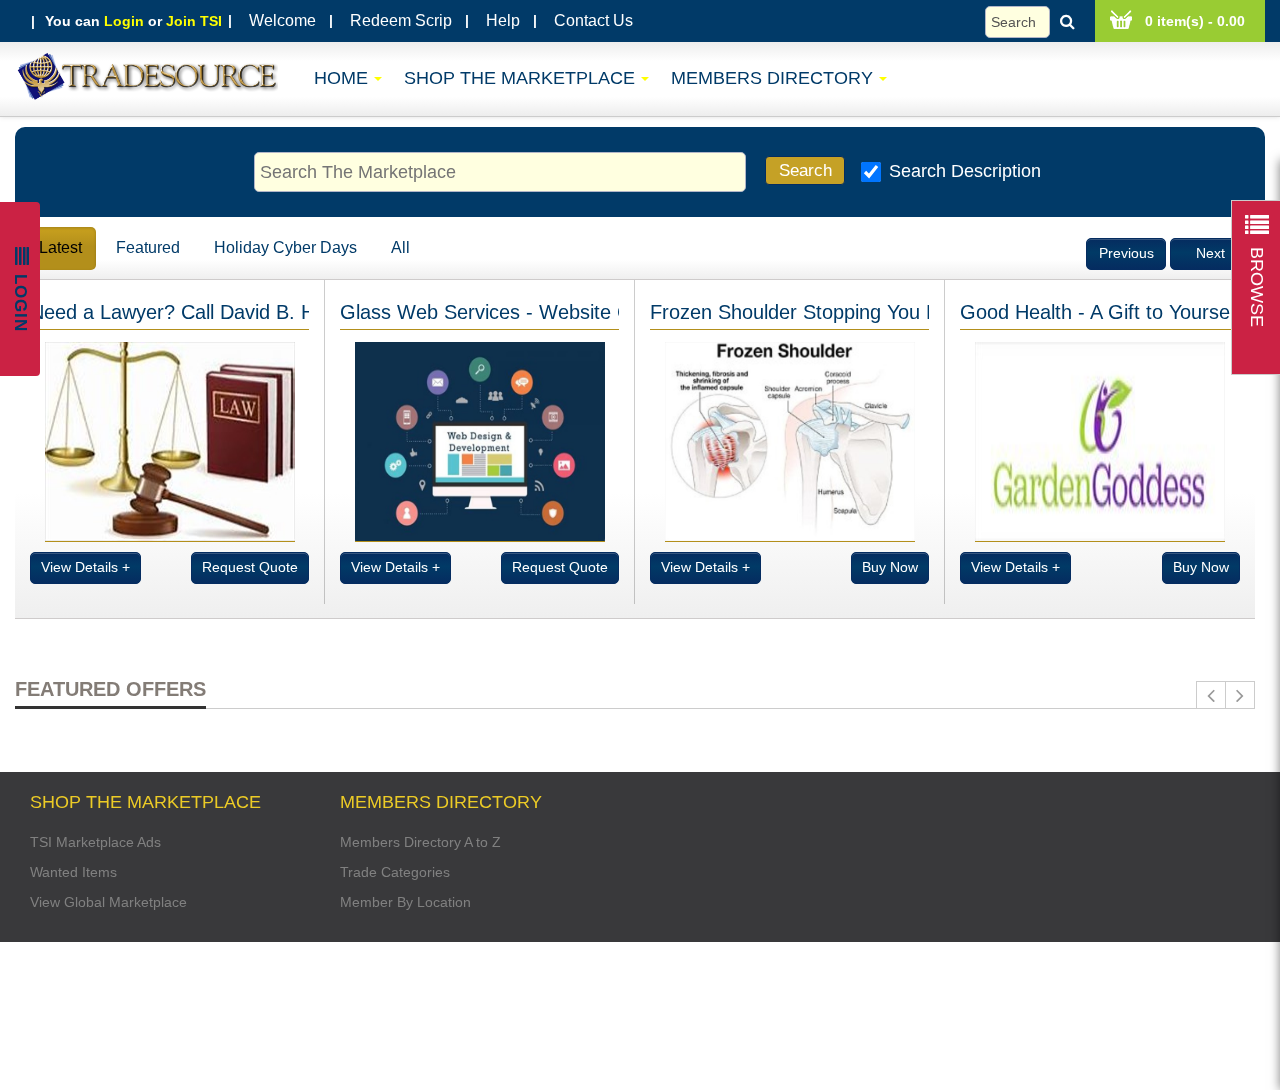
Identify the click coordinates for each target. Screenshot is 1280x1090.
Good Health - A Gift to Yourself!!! (1109, 312)
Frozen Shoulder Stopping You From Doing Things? (878, 312)
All (400, 247)
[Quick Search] (1035, 22)
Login (124, 21)
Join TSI (194, 21)
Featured (148, 247)
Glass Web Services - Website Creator (512, 312)
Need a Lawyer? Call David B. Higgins (198, 312)
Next (1210, 253)
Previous (1126, 253)
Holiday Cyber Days (285, 247)
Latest (60, 247)
